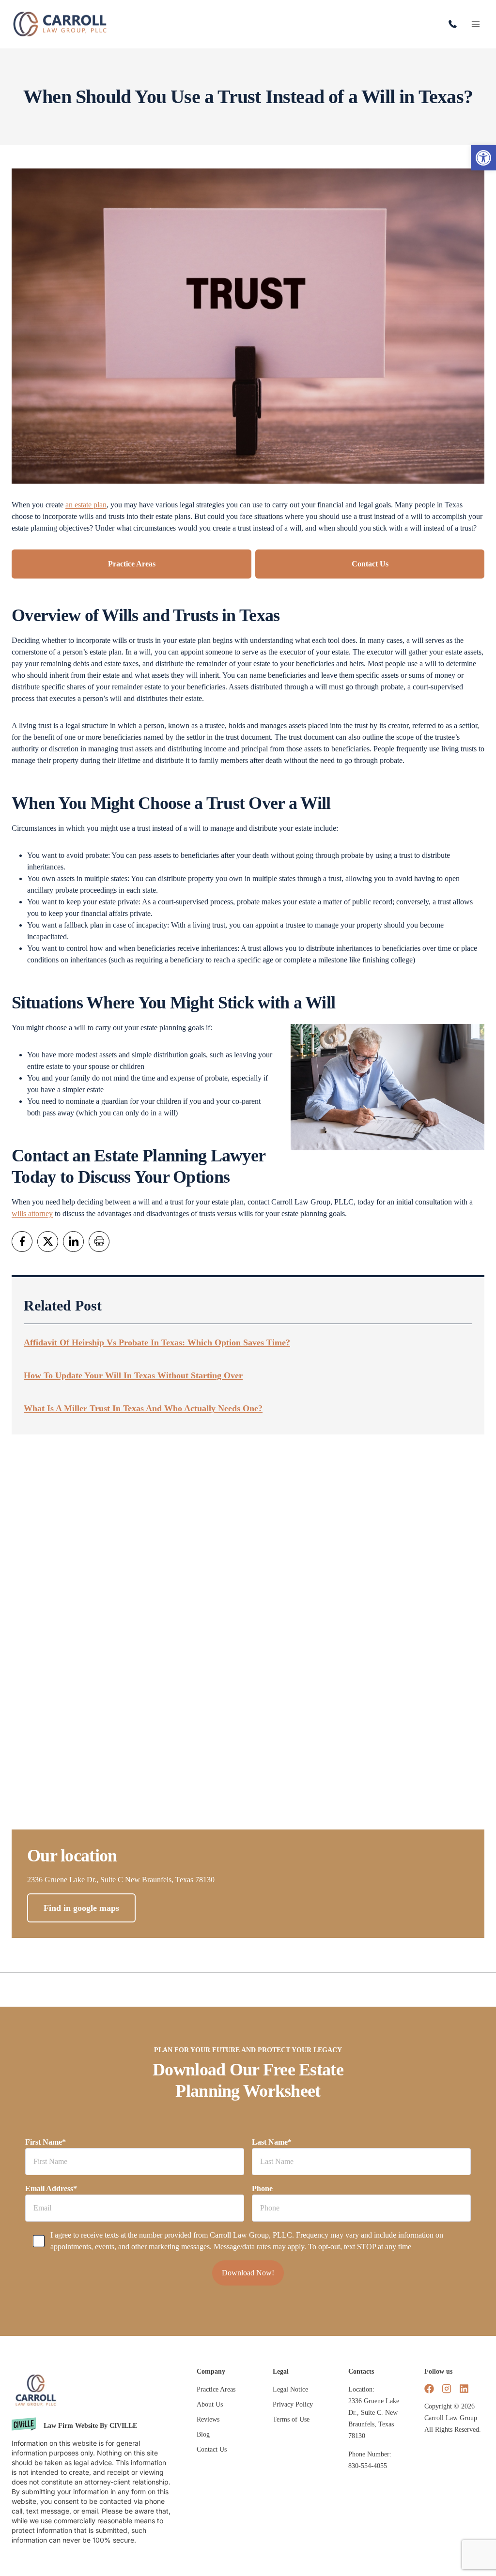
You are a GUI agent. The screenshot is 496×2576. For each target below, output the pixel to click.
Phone (262, 2188)
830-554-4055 (455, 24)
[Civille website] (96, 2426)
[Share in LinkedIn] (73, 1242)
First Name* (46, 2142)
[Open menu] (475, 24)
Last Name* (272, 2142)
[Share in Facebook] (22, 1242)
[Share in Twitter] (48, 1242)
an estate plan (86, 505)
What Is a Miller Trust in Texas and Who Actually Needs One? (143, 1408)
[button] (483, 158)
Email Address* (51, 2188)
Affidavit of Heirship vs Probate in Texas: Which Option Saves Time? (157, 1342)
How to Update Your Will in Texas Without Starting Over (133, 1375)
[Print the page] (99, 1242)
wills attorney (32, 1213)
